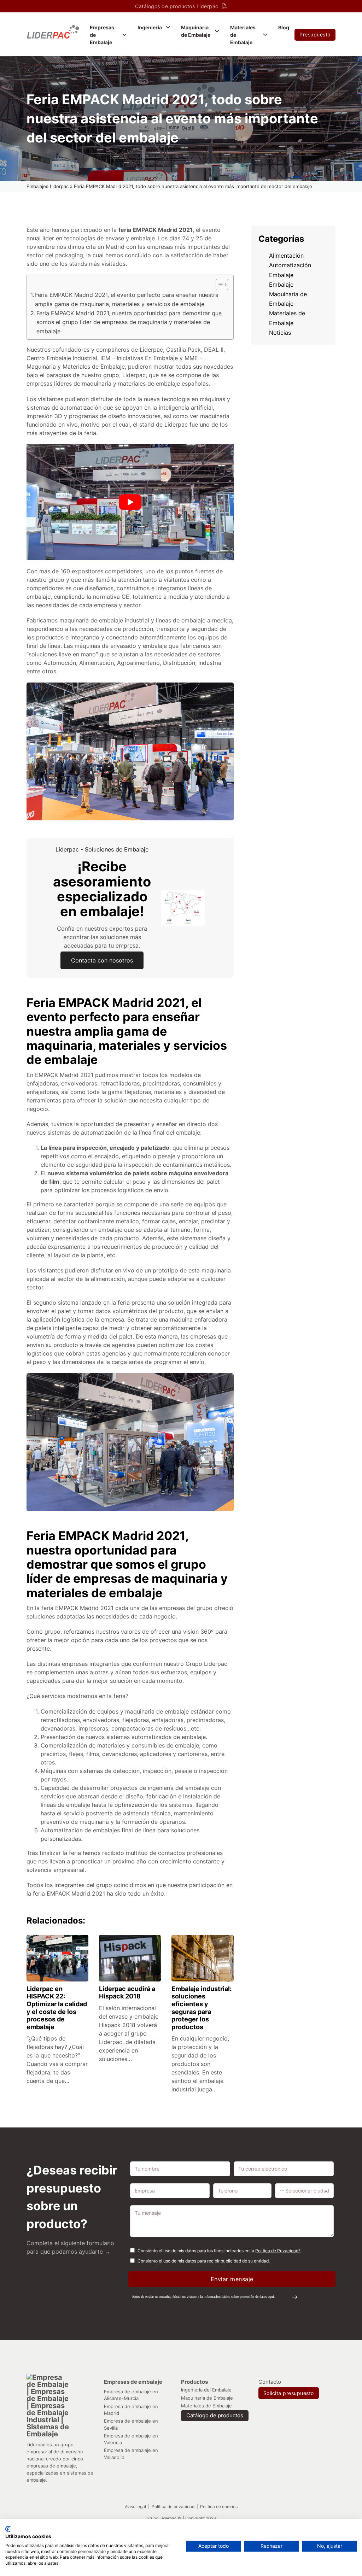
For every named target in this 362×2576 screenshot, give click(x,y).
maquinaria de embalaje (91, 620)
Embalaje (281, 285)
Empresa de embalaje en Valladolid (131, 2454)
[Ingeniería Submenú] (168, 27)
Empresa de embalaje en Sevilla (131, 2424)
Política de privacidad (174, 2507)
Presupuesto (315, 34)
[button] (215, 2297)
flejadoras (138, 1092)
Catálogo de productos (215, 2416)
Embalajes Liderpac (48, 186)
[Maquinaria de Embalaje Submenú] (217, 31)
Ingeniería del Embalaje (206, 2390)
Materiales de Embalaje (243, 35)
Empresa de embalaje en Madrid (131, 2410)
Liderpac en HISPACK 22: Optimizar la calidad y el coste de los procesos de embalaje (57, 2008)
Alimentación (286, 256)
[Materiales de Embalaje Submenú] (265, 35)
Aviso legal (135, 2507)
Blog (284, 27)
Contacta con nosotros (102, 960)
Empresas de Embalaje (102, 35)
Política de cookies (219, 2507)
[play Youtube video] (130, 502)
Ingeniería (150, 27)
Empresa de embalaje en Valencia (131, 2439)
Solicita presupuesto (289, 2393)
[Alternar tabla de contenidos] (218, 285)
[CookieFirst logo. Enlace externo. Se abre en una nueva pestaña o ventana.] (8, 2529)
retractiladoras (120, 1083)
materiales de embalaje (149, 384)
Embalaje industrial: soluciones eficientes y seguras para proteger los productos (202, 2008)
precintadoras (161, 1083)
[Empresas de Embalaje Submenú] (124, 35)
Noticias (280, 333)
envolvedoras (79, 1083)
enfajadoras (42, 1092)
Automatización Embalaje (290, 270)
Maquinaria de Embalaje (196, 31)
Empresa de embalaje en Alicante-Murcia (131, 2395)
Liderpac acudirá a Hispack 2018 (127, 1993)
